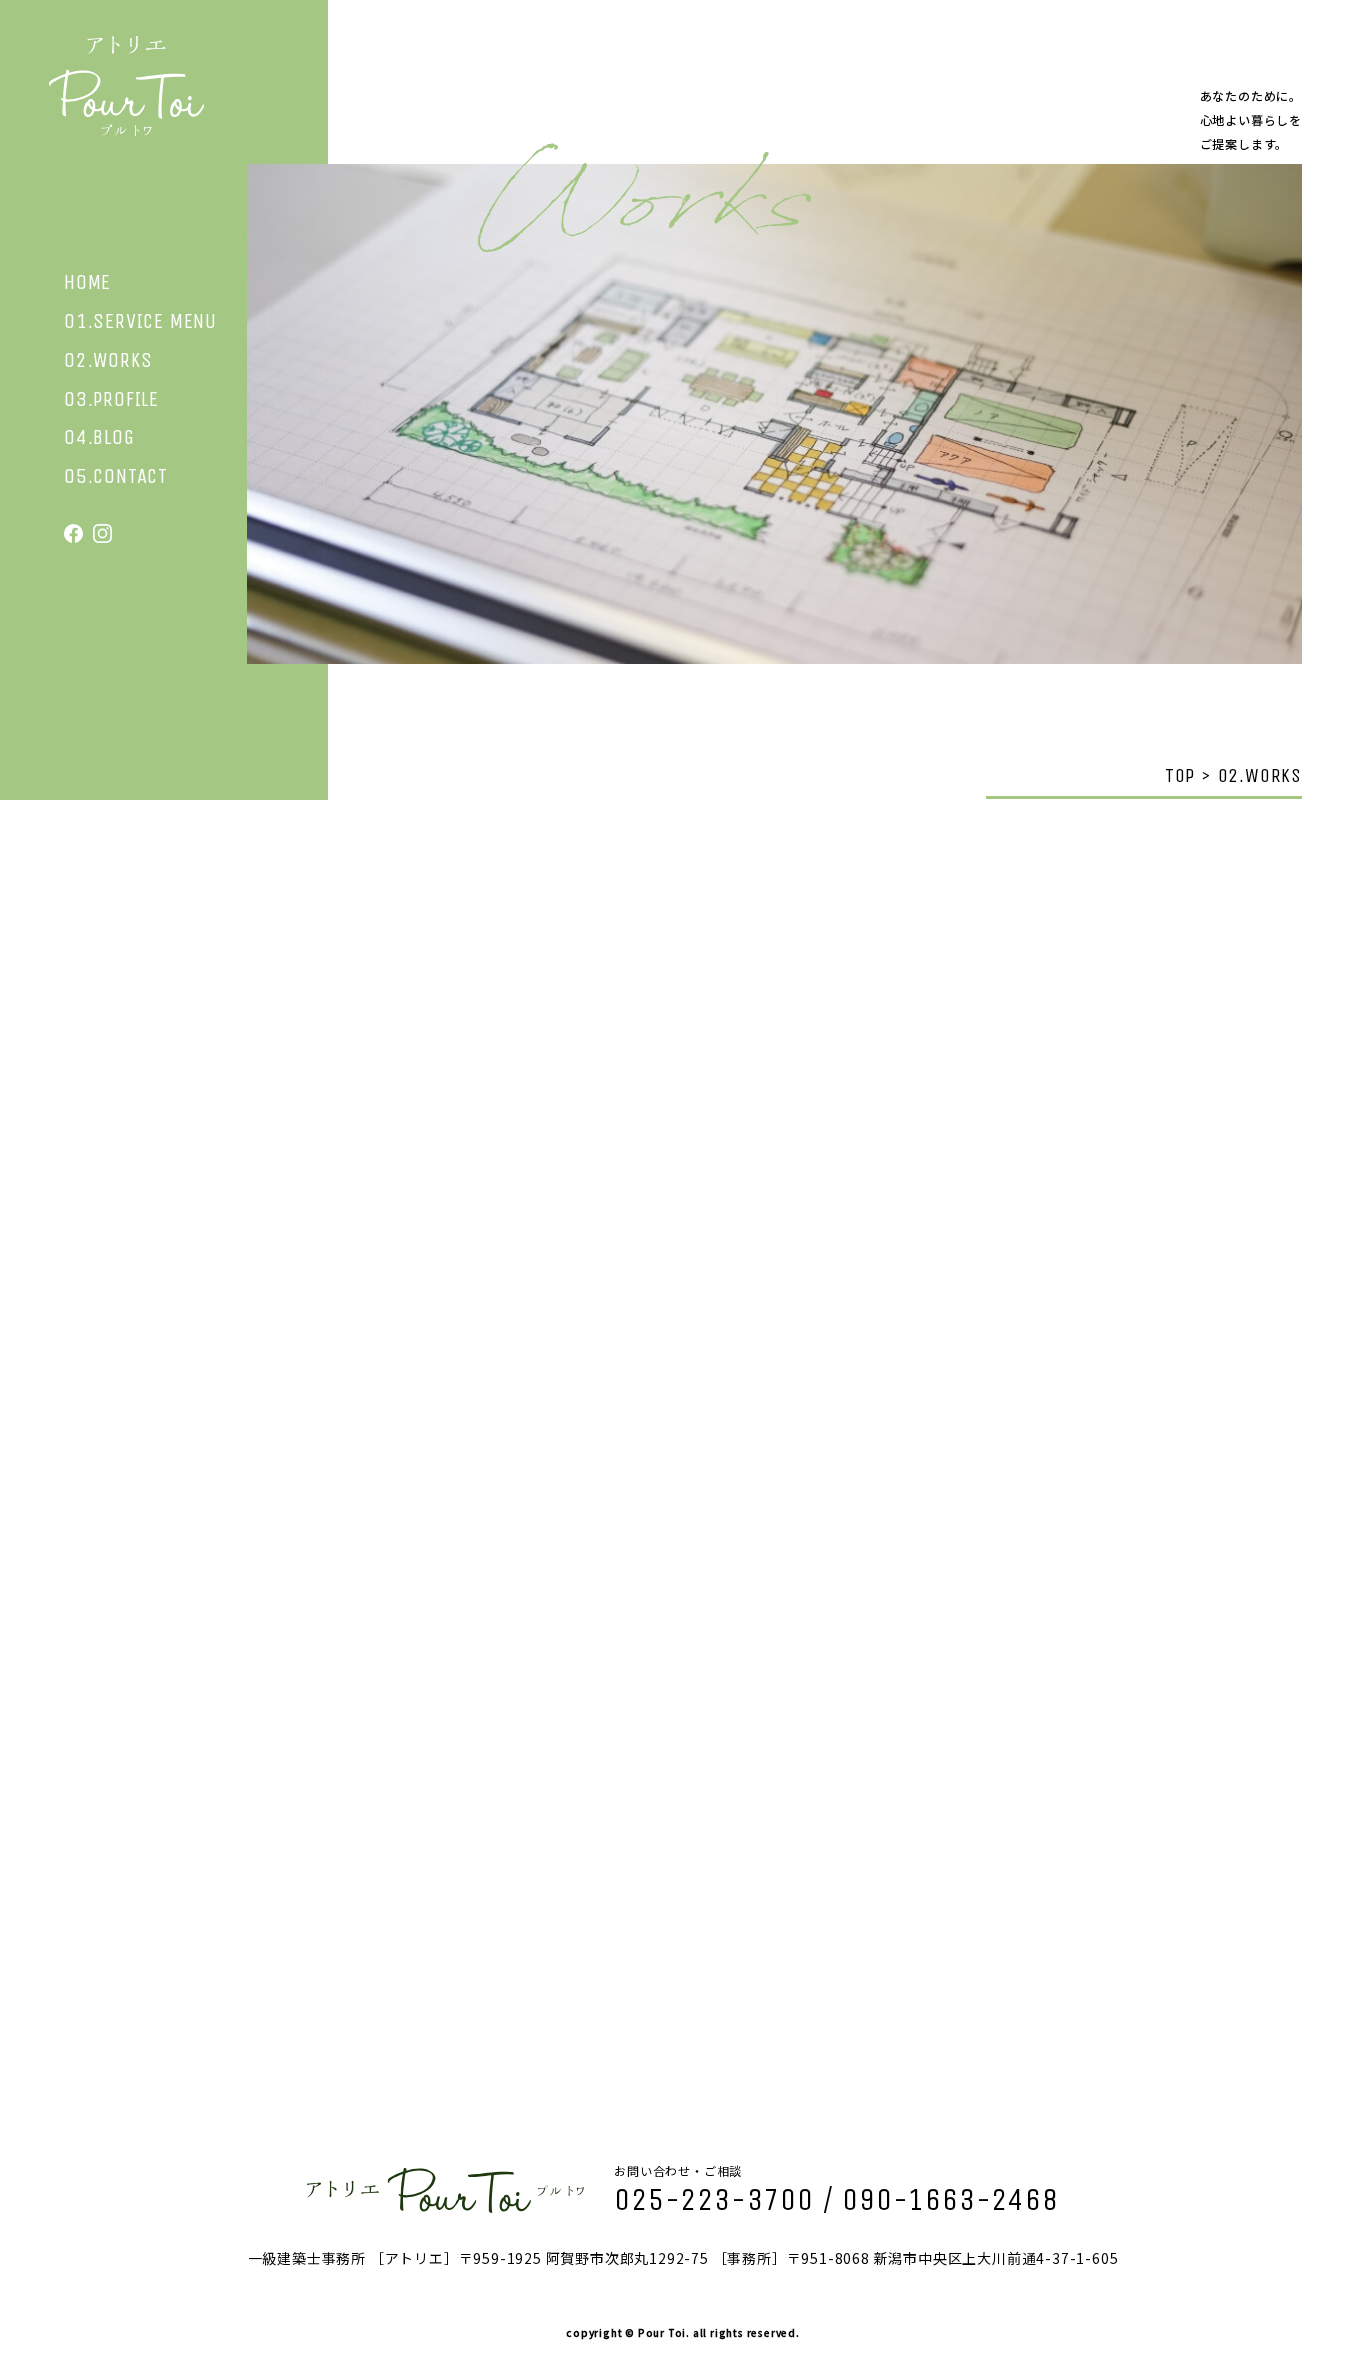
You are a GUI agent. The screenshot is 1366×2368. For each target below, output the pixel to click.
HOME (87, 282)
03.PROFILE (111, 399)
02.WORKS (108, 360)
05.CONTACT (116, 476)
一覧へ (683, 2011)
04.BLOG (99, 437)
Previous (200, 1436)
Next (1165, 1409)
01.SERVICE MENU (140, 321)
